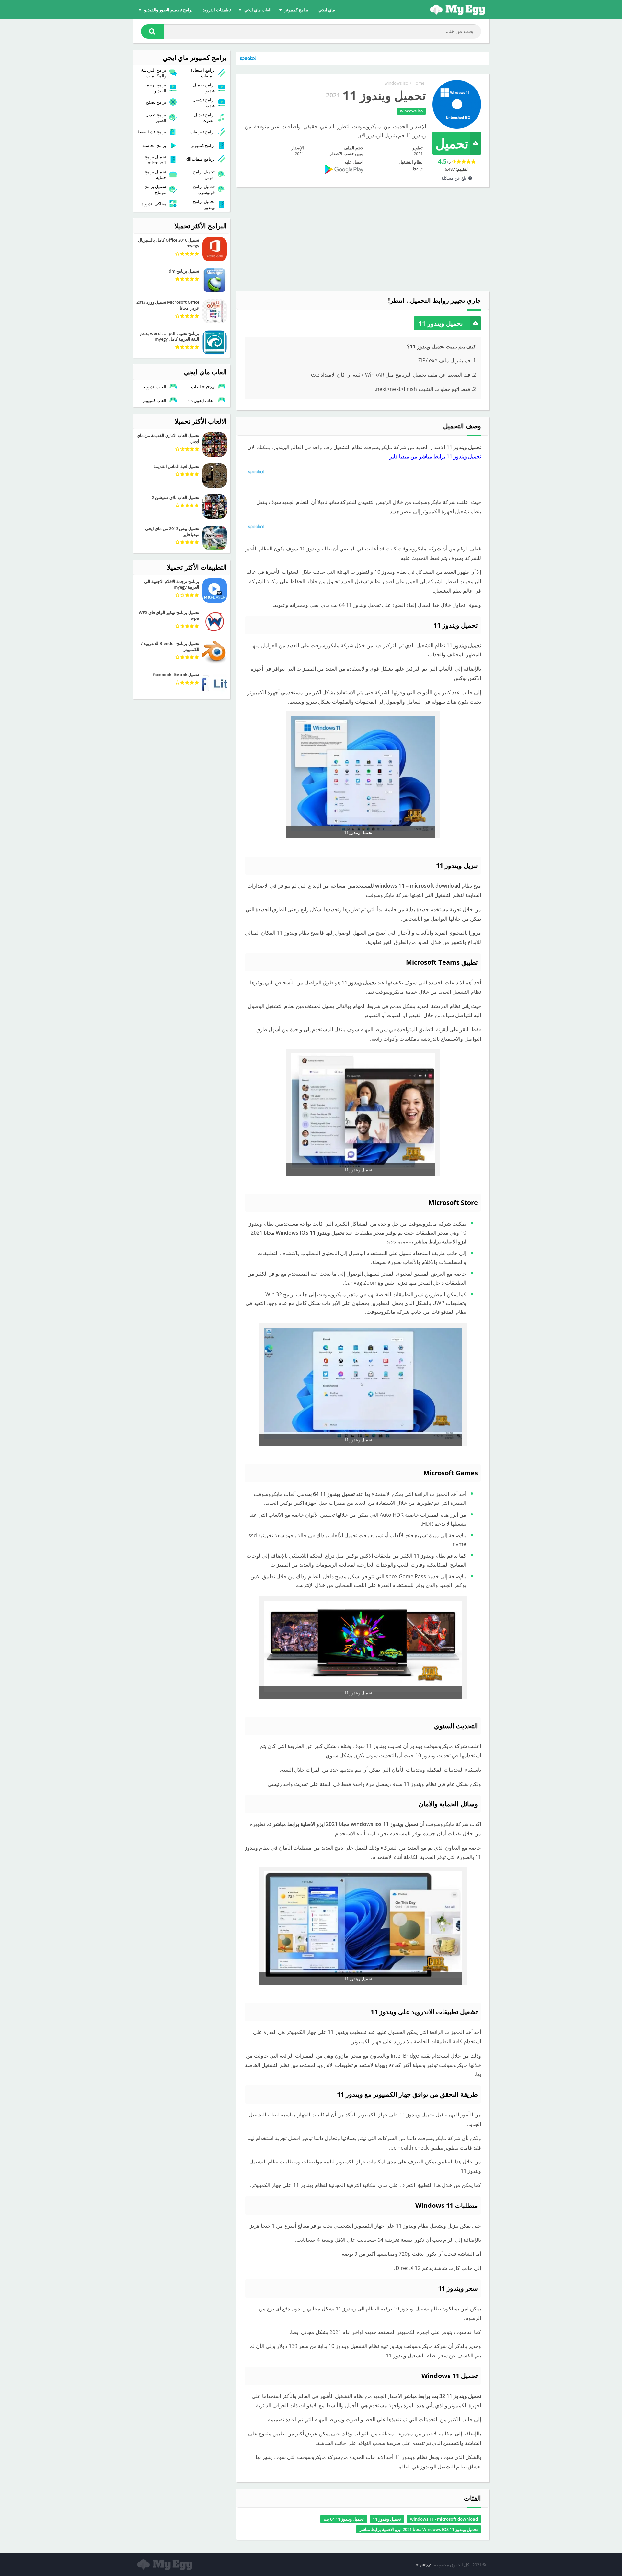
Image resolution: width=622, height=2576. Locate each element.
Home (418, 83)
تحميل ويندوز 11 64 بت (344, 2519)
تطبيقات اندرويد (217, 10)
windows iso (396, 83)
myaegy (423, 2565)
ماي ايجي (327, 10)
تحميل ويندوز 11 (441, 323)
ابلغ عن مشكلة (455, 178)
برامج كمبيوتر (297, 10)
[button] (152, 31)
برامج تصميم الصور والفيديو (168, 10)
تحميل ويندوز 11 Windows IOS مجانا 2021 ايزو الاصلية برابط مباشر (419, 2529)
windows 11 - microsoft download (444, 2519)
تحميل (452, 143)
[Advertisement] (363, 239)
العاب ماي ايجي (258, 10)
